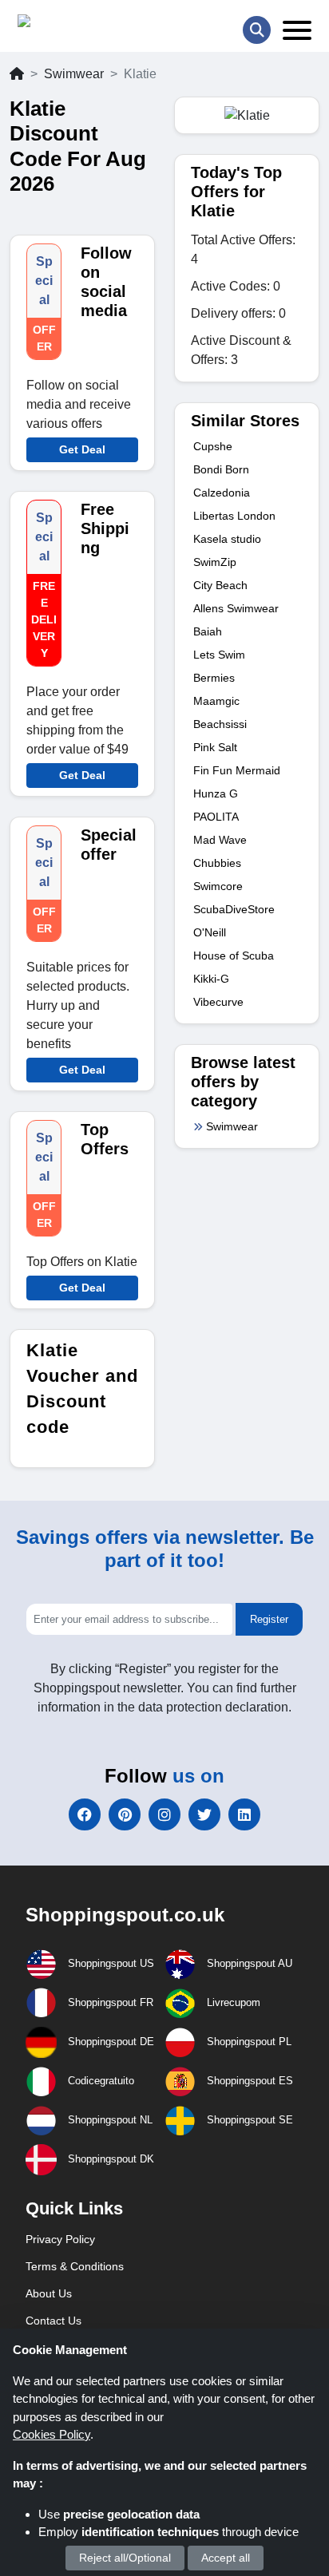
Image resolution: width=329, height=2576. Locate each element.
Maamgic (216, 701)
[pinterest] (125, 1814)
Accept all (226, 2558)
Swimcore (218, 886)
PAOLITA (216, 817)
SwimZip (215, 562)
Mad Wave (220, 840)
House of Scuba (234, 956)
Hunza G (216, 793)
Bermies (214, 678)
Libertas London (234, 516)
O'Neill (210, 932)
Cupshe (213, 446)
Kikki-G (211, 979)
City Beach (220, 585)
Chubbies (217, 863)
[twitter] (204, 1814)
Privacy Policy (60, 2239)
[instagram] (164, 1814)
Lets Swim (219, 655)
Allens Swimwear (236, 608)
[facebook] (85, 1814)
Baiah (208, 631)
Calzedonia (222, 493)
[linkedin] (244, 1814)
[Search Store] (257, 30)
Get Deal (82, 449)
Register (269, 1619)
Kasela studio (227, 539)
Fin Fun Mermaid (237, 770)
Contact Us (54, 2321)
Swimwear (74, 74)
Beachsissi (220, 724)
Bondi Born (221, 469)
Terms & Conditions (75, 2266)
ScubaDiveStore (234, 909)
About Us (49, 2293)
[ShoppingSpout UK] (79, 24)
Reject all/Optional (125, 2558)
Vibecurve (218, 1002)
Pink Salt (215, 747)
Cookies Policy (52, 2434)
